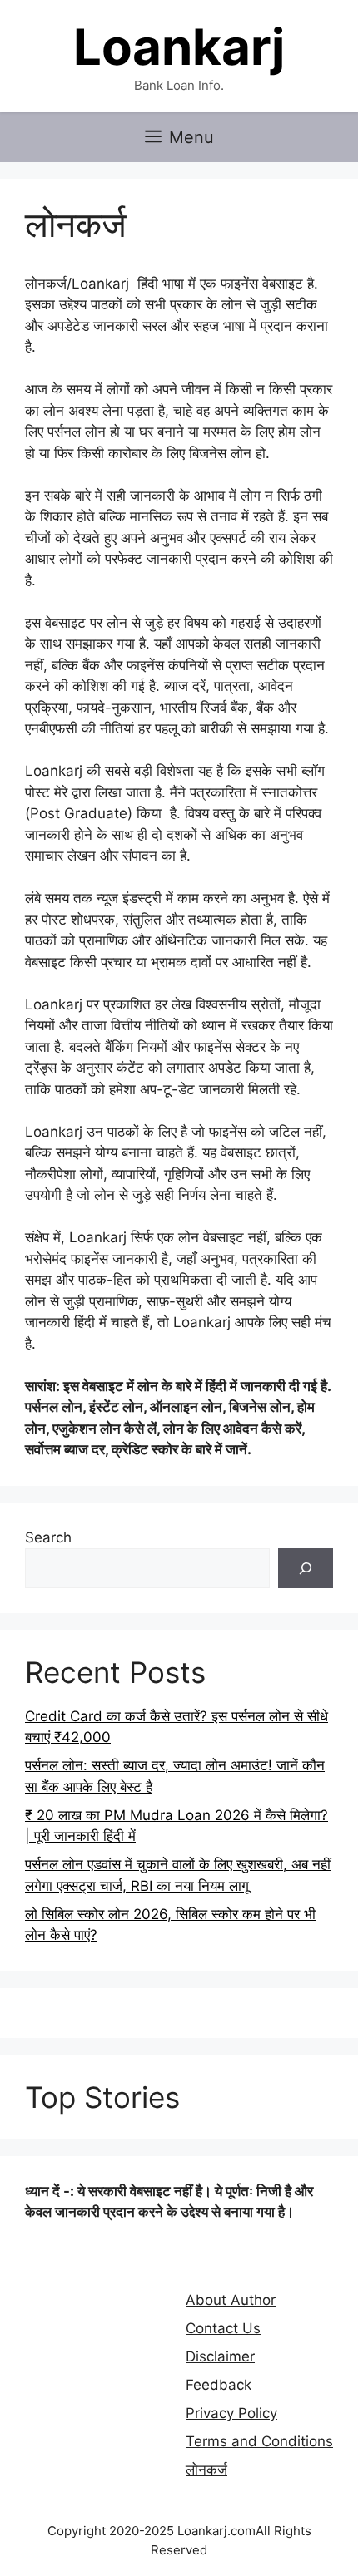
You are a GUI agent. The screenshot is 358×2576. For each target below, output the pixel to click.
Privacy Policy (231, 2413)
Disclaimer (220, 2356)
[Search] (306, 1568)
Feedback (219, 2385)
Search (48, 1537)
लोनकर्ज (206, 2470)
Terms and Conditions (259, 2441)
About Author (231, 2300)
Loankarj (179, 47)
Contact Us (223, 2328)
